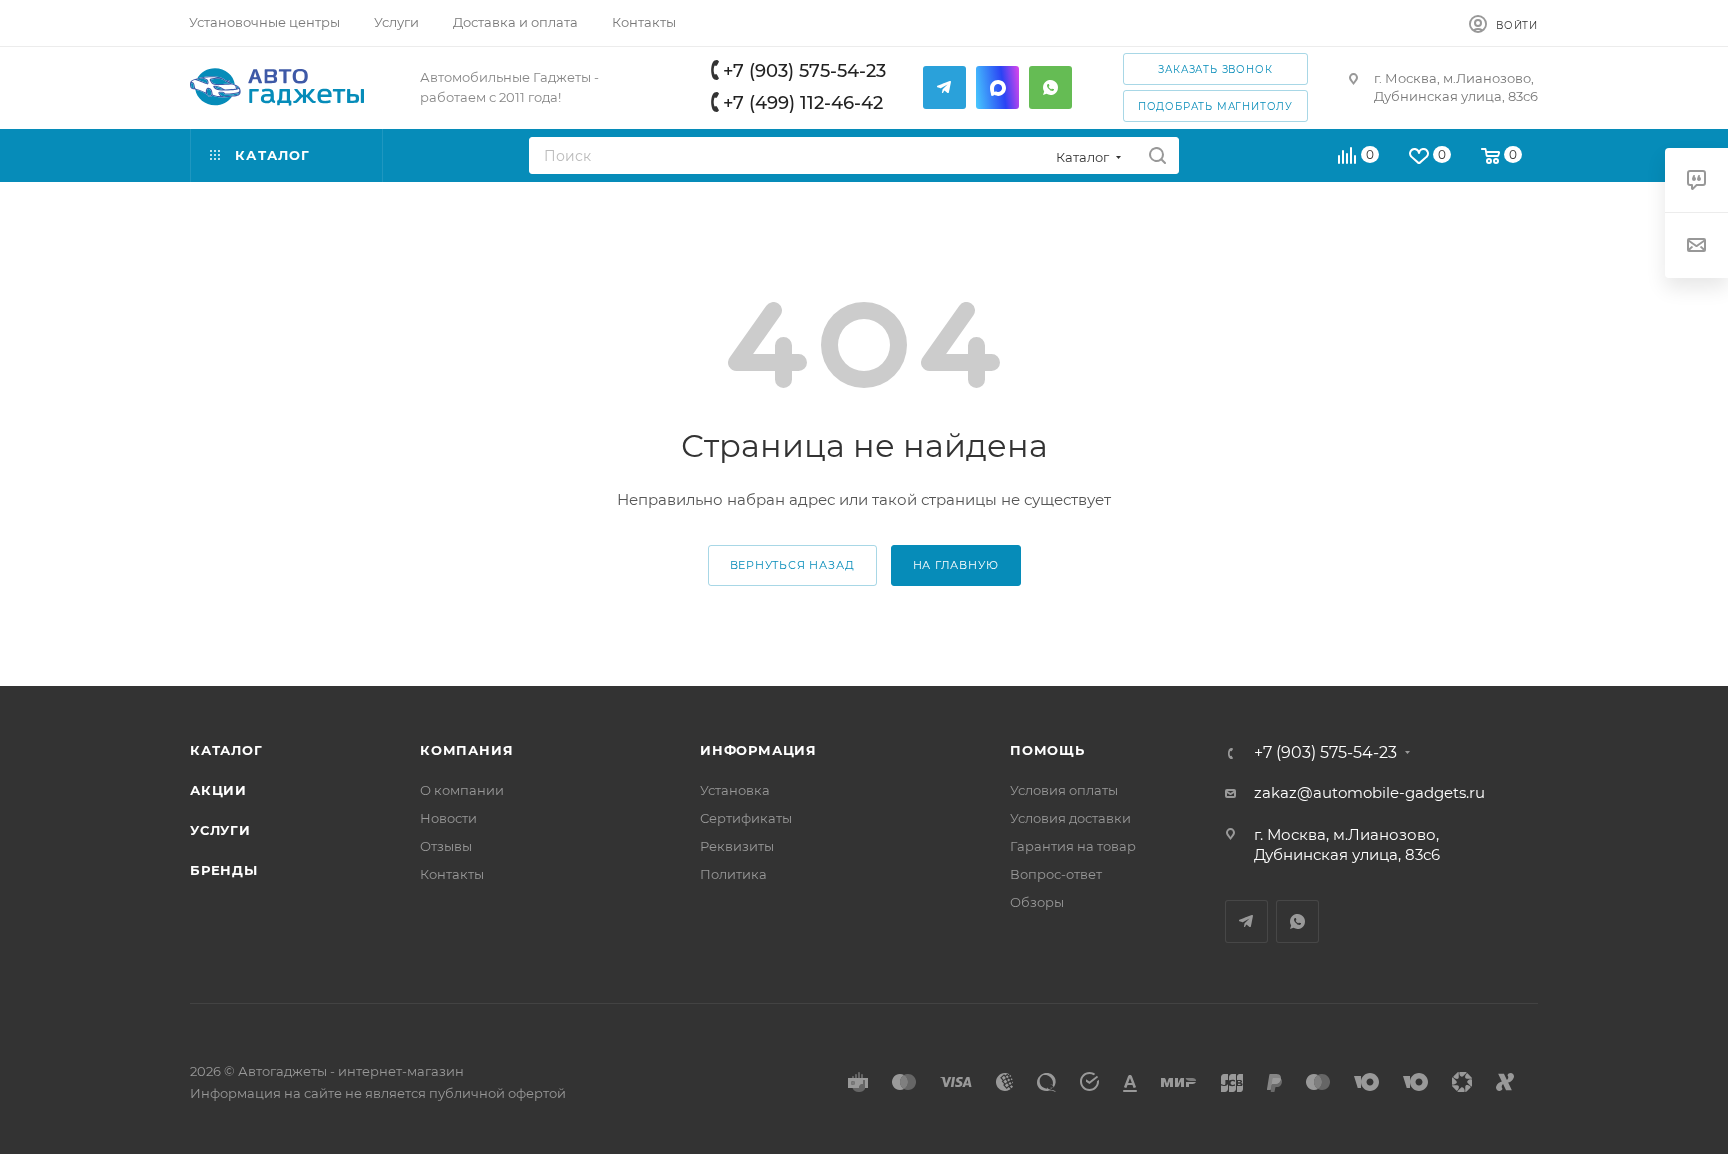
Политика (733, 874)
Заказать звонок (1215, 69)
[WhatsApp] (1050, 87)
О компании (462, 790)
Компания (466, 750)
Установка (735, 790)
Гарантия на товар (1073, 846)
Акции (218, 790)
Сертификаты (746, 818)
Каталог (226, 750)
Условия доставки (1070, 818)
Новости (448, 818)
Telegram (1246, 921)
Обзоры (1037, 902)
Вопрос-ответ (1056, 874)
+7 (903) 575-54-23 (804, 71)
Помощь (1047, 750)
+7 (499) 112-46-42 (803, 103)
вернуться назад (792, 565)
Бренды (224, 870)
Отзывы (446, 846)
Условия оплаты (1064, 790)
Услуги (220, 830)
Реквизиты (737, 846)
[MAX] (997, 87)
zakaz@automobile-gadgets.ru (1369, 792)
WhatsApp (1297, 921)
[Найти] (1157, 155)
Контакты (452, 874)
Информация (758, 750)
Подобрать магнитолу (1215, 106)
